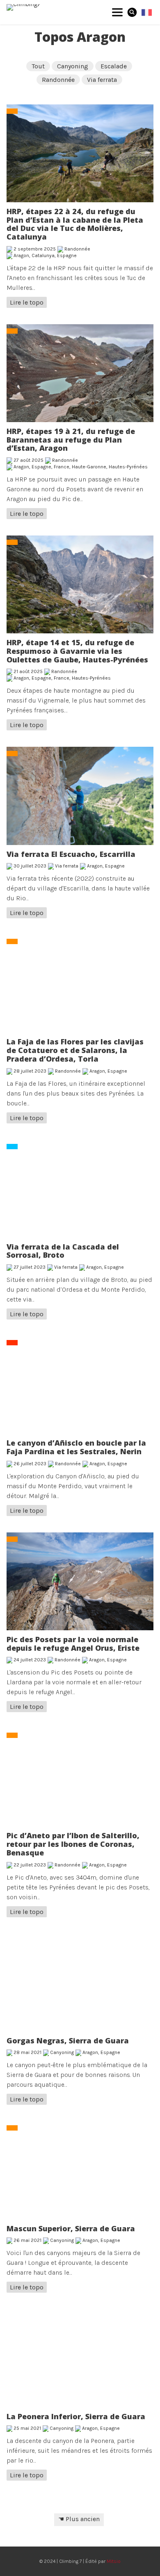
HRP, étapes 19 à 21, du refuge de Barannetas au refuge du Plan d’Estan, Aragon (71, 440)
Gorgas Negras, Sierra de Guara (68, 2040)
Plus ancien (83, 2519)
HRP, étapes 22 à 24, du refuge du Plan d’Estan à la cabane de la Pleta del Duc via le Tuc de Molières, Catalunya (75, 224)
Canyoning (73, 66)
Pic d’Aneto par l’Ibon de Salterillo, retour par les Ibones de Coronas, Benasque (73, 1844)
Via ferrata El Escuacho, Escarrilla (71, 854)
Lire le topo (27, 302)
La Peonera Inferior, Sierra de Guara (76, 2416)
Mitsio (114, 2561)
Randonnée (58, 80)
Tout (38, 66)
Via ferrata (102, 80)
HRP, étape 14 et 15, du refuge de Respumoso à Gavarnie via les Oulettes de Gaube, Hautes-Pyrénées (77, 651)
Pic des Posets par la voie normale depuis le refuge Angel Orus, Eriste (73, 1644)
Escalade (114, 66)
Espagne (67, 255)
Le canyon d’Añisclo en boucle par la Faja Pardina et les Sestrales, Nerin (76, 1447)
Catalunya (43, 255)
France (62, 467)
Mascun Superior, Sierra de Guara (71, 2228)
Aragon (21, 255)
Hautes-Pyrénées (128, 467)
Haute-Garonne (89, 467)
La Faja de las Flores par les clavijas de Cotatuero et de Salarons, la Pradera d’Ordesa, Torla (75, 1050)
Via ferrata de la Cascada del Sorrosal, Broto (63, 1251)
